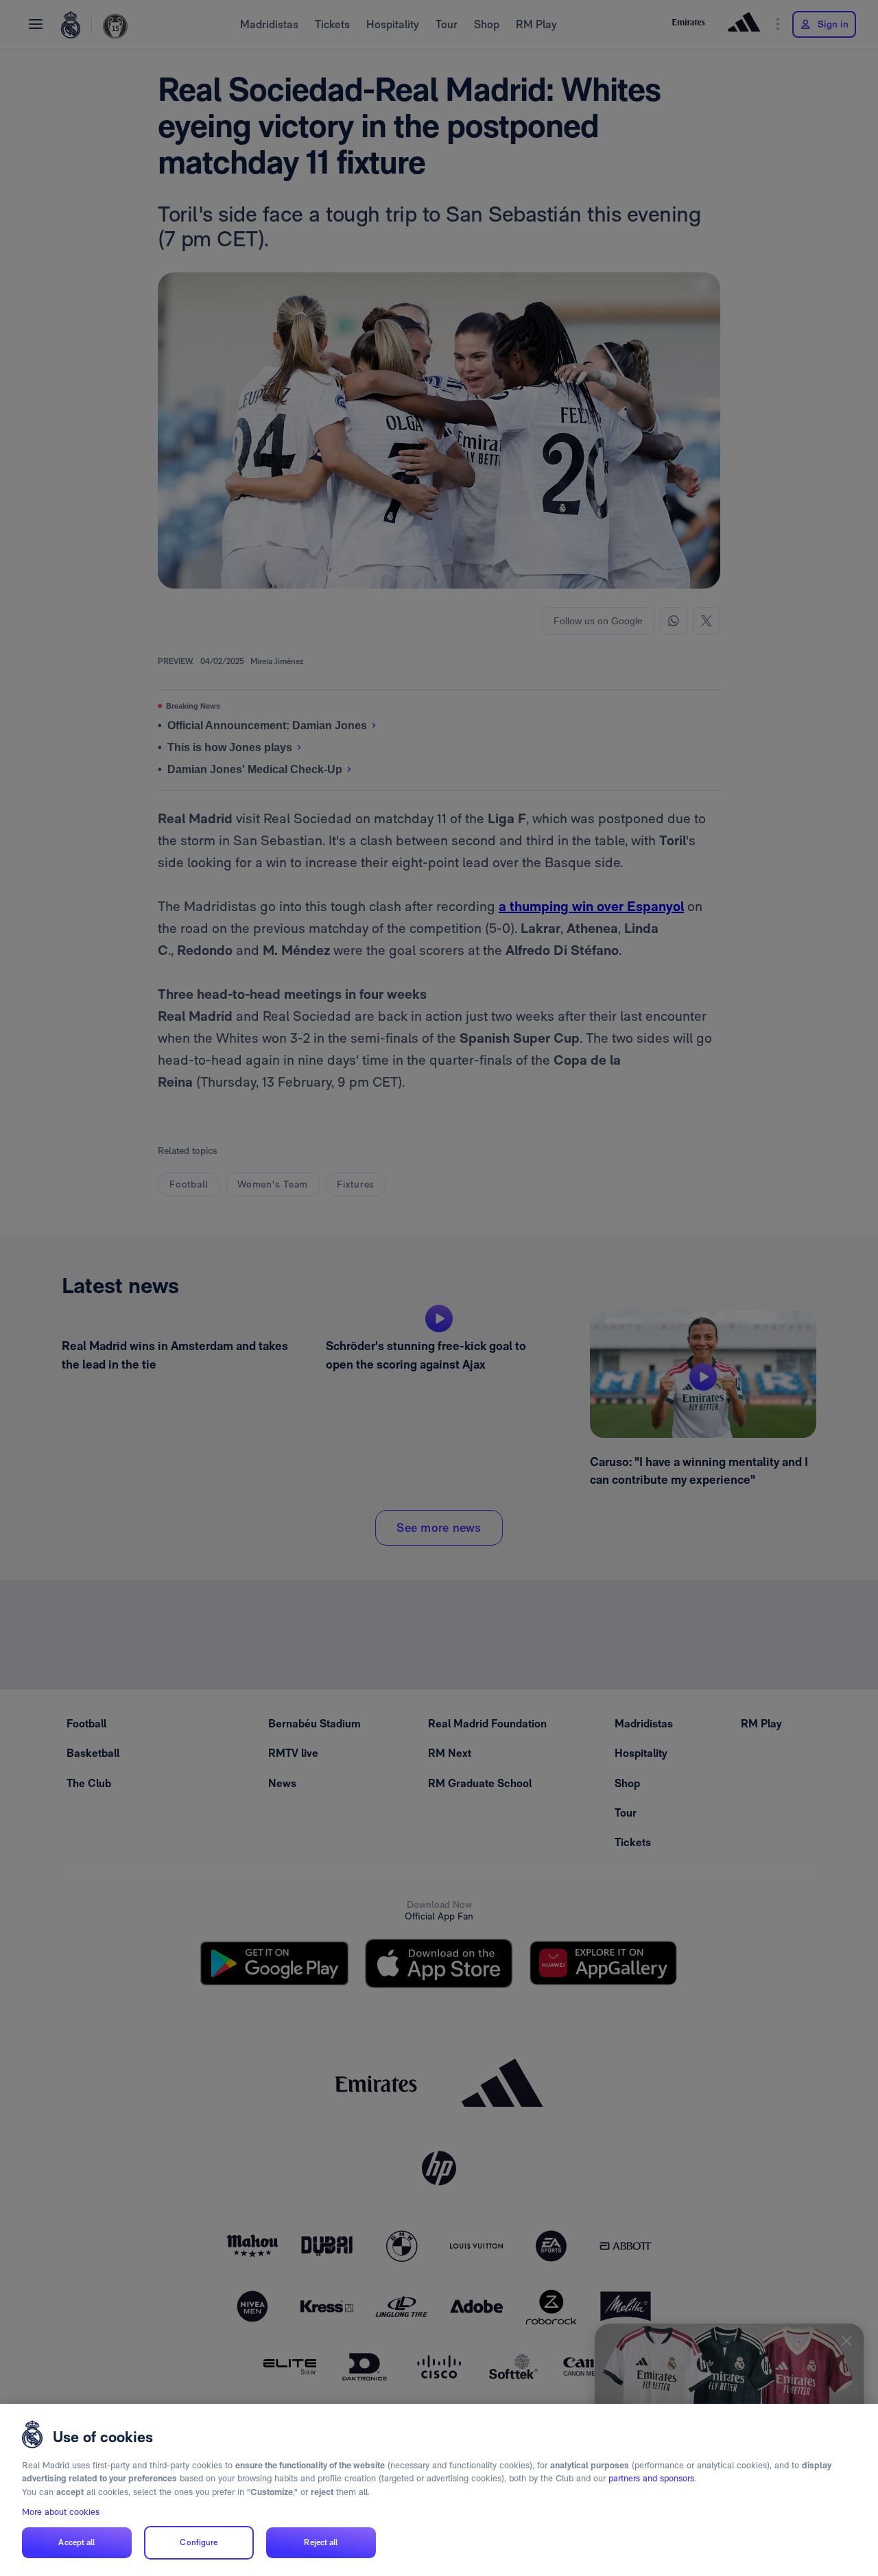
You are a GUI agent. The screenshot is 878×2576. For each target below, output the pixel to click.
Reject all (321, 2542)
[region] (439, 2490)
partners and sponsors (651, 2478)
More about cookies (61, 2512)
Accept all (76, 2542)
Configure (199, 2542)
